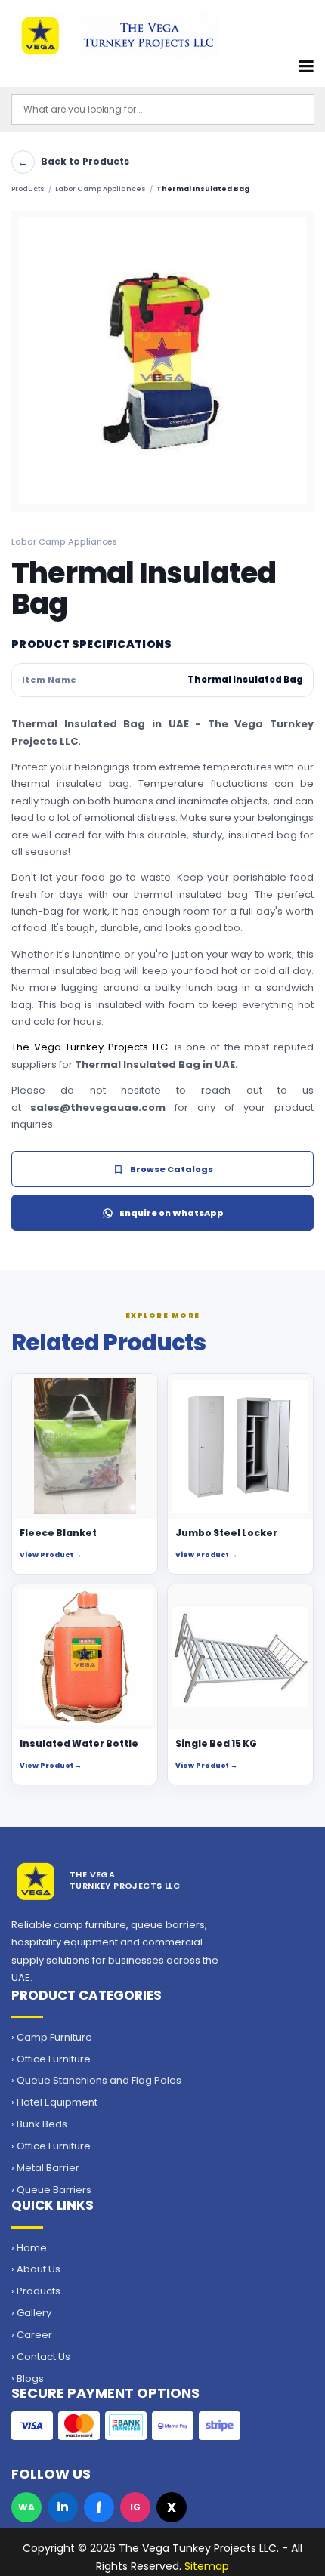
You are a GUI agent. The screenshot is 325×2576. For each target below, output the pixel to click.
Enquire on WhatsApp (172, 1213)
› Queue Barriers (51, 2190)
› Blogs (28, 2379)
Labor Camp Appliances (101, 189)
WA (26, 2507)
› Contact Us (41, 2357)
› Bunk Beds (39, 2124)
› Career (32, 2335)
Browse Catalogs (172, 1169)
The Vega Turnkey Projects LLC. (91, 1047)
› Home (29, 2248)
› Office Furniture (51, 2059)
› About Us (36, 2269)
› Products (36, 2291)
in (63, 2507)
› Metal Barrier (45, 2168)
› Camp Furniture (52, 2038)
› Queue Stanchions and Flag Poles (96, 2081)
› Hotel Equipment (54, 2102)
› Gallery (31, 2313)
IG (135, 2507)
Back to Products (73, 162)
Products (28, 189)
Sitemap (207, 2566)
